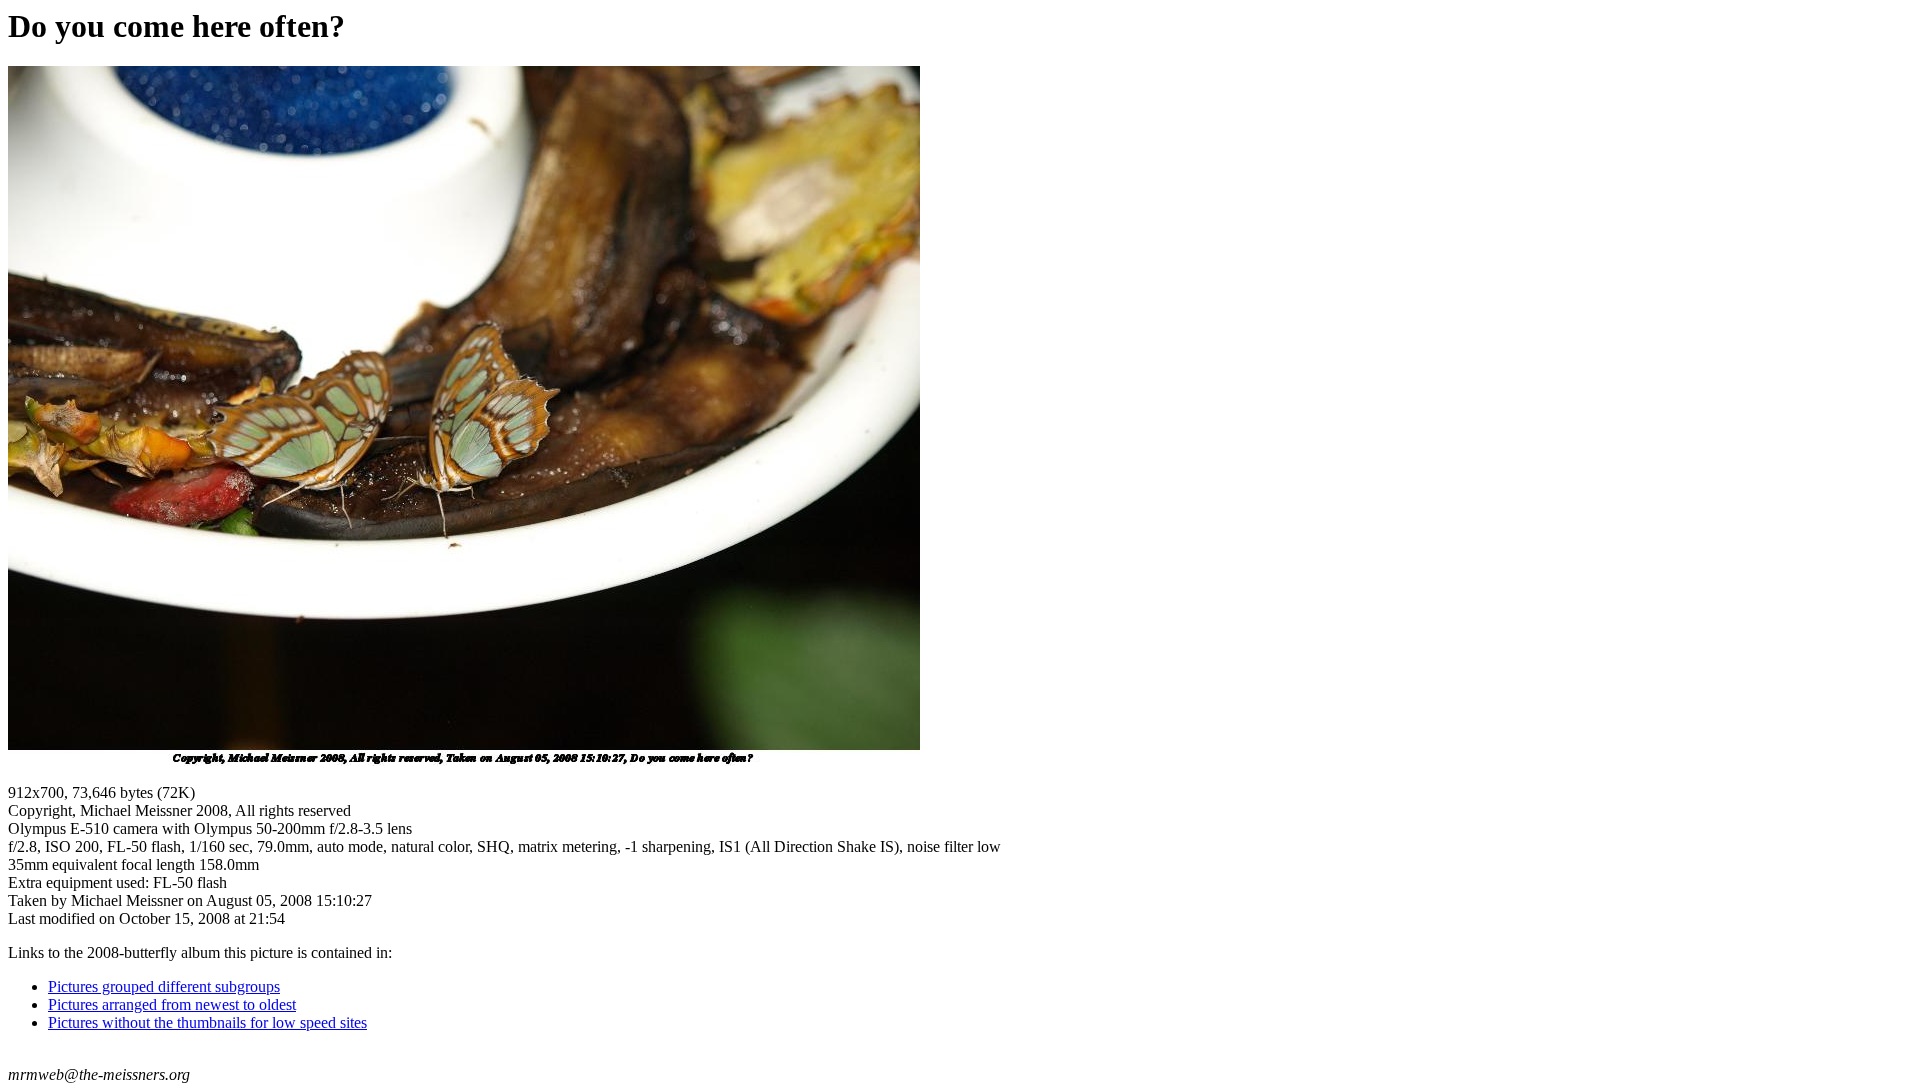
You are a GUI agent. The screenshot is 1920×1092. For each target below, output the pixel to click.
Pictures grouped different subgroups (164, 986)
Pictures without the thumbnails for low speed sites (207, 1022)
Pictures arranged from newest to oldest (172, 1004)
